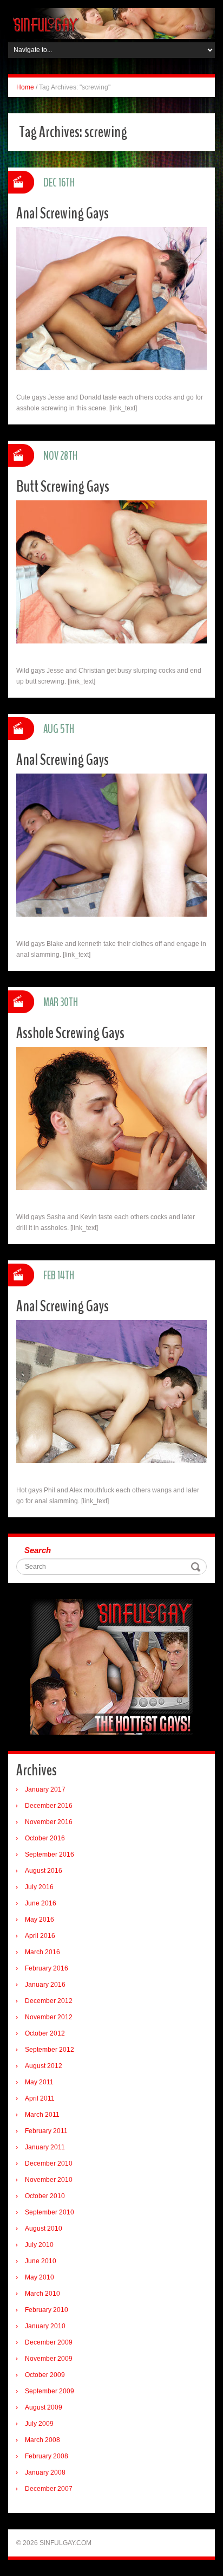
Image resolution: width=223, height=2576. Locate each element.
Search (38, 1550)
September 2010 (50, 2212)
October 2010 (45, 2196)
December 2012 (49, 2001)
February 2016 (47, 1968)
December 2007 (49, 2489)
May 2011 (39, 2082)
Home (25, 87)
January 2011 (45, 2147)
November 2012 (49, 2017)
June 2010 (41, 2261)
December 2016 (49, 1806)
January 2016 (45, 1985)
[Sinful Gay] (111, 23)
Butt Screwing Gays (63, 487)
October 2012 (45, 2033)
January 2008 (45, 2472)
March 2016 (42, 1952)
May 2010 (40, 2277)
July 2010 (39, 2245)
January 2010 (45, 2326)
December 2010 (49, 2163)
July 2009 (39, 2424)
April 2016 (40, 1936)
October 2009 (45, 2375)
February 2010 (47, 2310)
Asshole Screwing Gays (70, 1033)
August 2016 (44, 1871)
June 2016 (41, 1903)
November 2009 (49, 2359)
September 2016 (50, 1854)
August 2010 (44, 2229)
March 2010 (42, 2294)
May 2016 (40, 1920)
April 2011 (40, 2098)
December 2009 (49, 2342)
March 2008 (42, 2440)
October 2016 (45, 1838)
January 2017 (45, 1789)
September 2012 (50, 2050)
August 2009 (44, 2407)
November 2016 (49, 1822)
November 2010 (49, 2180)
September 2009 (50, 2391)
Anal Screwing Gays (63, 213)
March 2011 (42, 2115)
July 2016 (39, 1887)
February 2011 (46, 2131)
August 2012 (44, 2066)
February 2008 (47, 2456)
